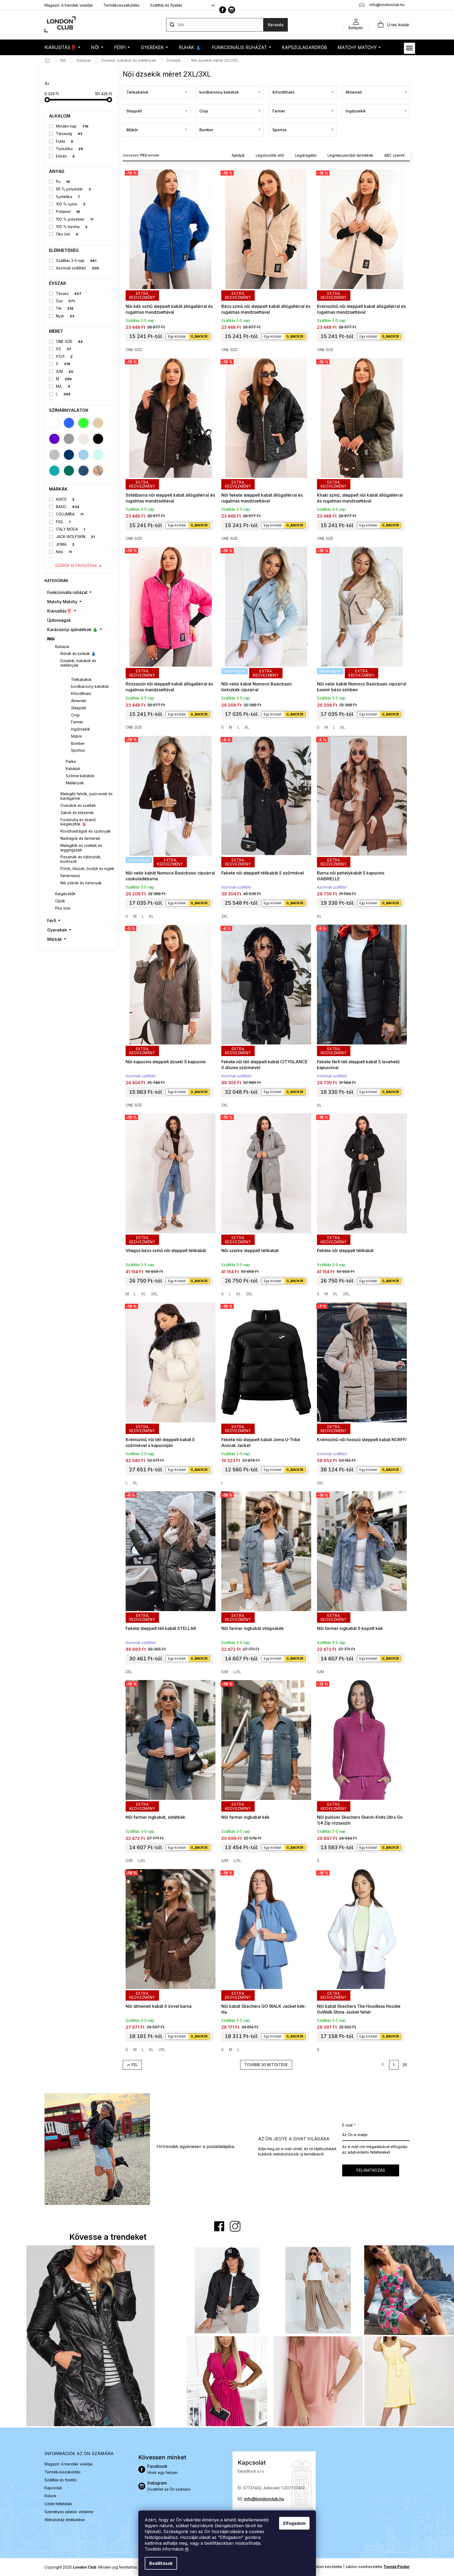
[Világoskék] (83, 455)
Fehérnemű (70, 876)
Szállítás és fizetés (166, 5)
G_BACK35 (199, 336)
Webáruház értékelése (65, 2520)
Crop (75, 715)
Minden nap (72, 126)
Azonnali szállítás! (78, 268)
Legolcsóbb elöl (270, 155)
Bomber (78, 743)
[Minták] (98, 471)
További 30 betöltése (266, 2065)
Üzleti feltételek (58, 2504)
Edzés (65, 156)
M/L (63, 386)
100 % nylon (71, 204)
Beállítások (161, 2563)
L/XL (237, 1672)
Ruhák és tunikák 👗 (78, 653)
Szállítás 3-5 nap (76, 261)
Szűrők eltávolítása (76, 565)
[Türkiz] (54, 471)
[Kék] (69, 423)
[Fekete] (98, 439)
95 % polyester (73, 189)
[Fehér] (54, 423)
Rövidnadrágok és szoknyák (86, 831)
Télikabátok (81, 679)
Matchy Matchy (62, 602)
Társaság (69, 134)
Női (51, 639)
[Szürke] (69, 439)
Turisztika (69, 149)
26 (405, 2065)
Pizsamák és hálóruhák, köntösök (81, 859)
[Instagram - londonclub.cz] (232, 10)
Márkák (55, 939)
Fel (135, 2065)
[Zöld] (83, 423)
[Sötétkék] (69, 455)
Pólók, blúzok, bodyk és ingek (87, 869)
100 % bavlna (72, 227)
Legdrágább (306, 155)
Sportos (78, 750)
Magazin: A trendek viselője (69, 5)
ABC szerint (394, 155)
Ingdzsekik (81, 729)
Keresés (276, 25)
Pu (63, 181)
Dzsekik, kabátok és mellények (78, 663)
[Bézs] (98, 423)
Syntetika (68, 197)
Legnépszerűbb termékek (351, 155)
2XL (225, 916)
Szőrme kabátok (80, 776)
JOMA (65, 544)
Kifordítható (81, 694)
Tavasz (69, 293)
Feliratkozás (371, 2170)
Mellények (75, 783)
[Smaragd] (69, 471)
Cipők (60, 901)
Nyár (65, 316)
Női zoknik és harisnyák (81, 883)
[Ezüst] (54, 455)
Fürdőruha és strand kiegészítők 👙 (78, 822)
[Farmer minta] (83, 471)
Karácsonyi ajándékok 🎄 (72, 629)
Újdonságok (59, 620)
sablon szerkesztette (378, 2567)
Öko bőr (67, 234)
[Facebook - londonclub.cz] (223, 10)
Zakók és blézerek (77, 813)
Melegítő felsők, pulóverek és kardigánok (87, 796)
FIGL (63, 522)
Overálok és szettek (78, 805)
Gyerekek (57, 930)
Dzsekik (73, 672)
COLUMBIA (70, 514)
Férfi (52, 921)
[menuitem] (62, 47)
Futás (65, 141)
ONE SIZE (69, 341)
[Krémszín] (83, 439)
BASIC (68, 507)
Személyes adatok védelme (69, 2512)
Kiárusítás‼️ (59, 611)
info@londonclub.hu (264, 2499)
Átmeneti (79, 701)
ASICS (65, 499)
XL (247, 727)
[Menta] (98, 455)
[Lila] (54, 439)
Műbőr (77, 736)
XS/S (64, 356)
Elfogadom (294, 2523)
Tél (65, 308)
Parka (71, 761)
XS (64, 349)
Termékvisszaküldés (121, 5)
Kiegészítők (65, 894)
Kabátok (73, 769)
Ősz (65, 301)
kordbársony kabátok (90, 686)
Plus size (63, 908)
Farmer (77, 722)
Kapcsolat (53, 2488)
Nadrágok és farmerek (80, 838)
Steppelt (78, 708)
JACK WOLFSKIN (75, 537)
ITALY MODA (70, 529)
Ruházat (62, 647)
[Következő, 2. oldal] (394, 2065)
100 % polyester (75, 219)
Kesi (64, 552)
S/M (65, 371)
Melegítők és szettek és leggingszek (81, 848)
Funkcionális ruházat (67, 592)
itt (187, 2549)
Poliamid (68, 211)
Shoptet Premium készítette (318, 2567)
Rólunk (50, 2496)
